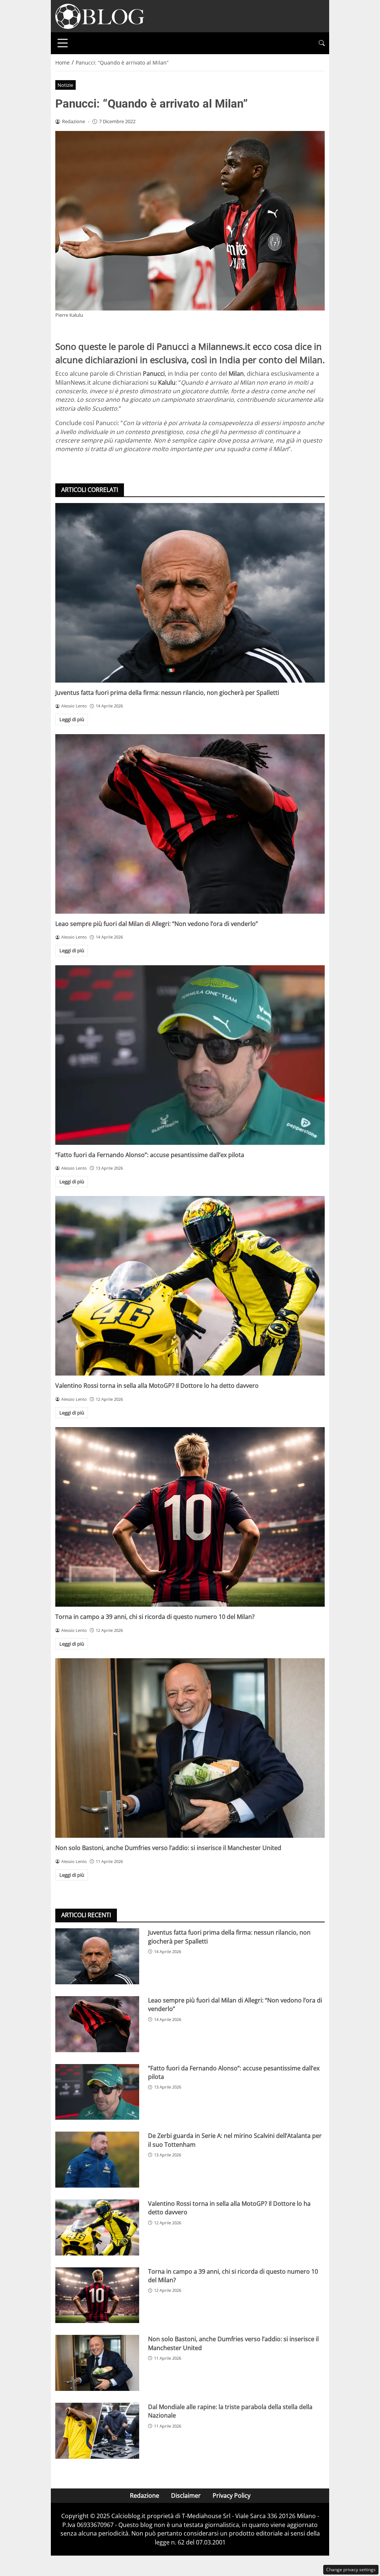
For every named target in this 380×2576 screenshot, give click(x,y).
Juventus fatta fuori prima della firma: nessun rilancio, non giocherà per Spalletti (167, 693)
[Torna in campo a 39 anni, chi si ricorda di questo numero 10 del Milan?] (190, 1517)
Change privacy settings (351, 2570)
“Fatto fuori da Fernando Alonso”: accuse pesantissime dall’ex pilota (150, 1155)
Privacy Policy (232, 2495)
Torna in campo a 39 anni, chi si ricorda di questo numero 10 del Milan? (155, 1617)
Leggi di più (72, 719)
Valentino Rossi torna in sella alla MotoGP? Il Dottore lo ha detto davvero (157, 1386)
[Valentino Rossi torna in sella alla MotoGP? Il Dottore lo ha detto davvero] (190, 1286)
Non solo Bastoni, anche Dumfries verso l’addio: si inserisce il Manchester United (168, 1848)
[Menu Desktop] (63, 43)
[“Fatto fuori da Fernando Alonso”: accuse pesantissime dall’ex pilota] (190, 1055)
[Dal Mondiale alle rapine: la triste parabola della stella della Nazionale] (97, 2431)
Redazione (145, 2495)
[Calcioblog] (100, 16)
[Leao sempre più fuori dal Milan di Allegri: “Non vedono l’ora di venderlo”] (190, 824)
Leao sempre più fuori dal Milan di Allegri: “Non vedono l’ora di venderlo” (157, 924)
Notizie (65, 85)
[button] (322, 43)
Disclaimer (186, 2495)
